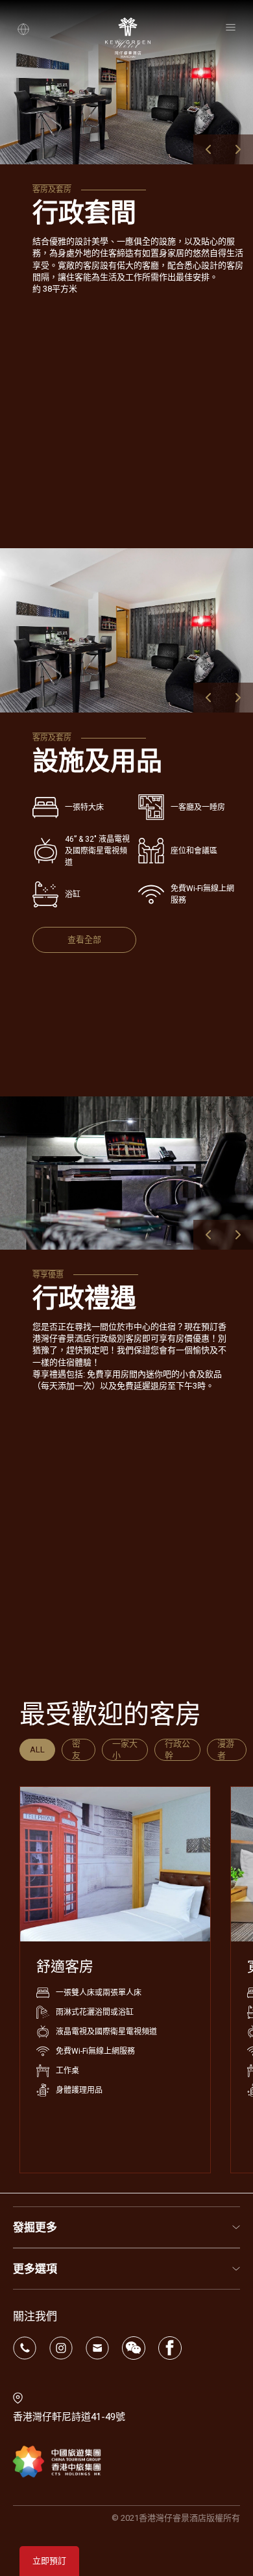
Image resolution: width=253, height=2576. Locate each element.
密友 (76, 1749)
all (37, 1749)
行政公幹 (177, 1749)
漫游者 (226, 1749)
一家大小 (125, 1749)
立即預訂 (49, 2561)
